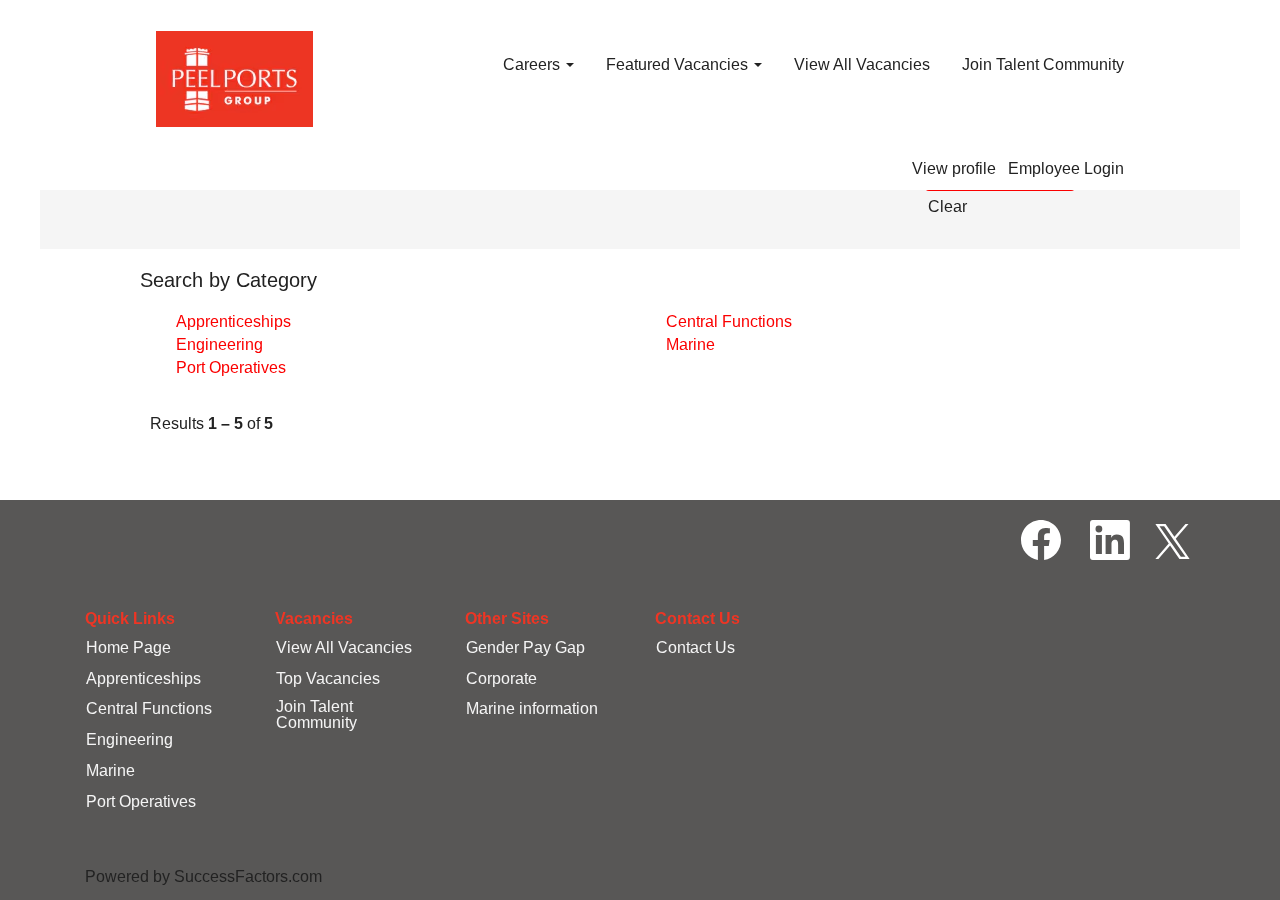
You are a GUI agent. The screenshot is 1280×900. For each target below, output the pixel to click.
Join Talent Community (1043, 64)
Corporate (501, 678)
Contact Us (695, 647)
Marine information (532, 708)
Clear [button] (947, 206)
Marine (690, 344)
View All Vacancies (862, 64)
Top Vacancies (328, 678)
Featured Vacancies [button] (679, 64)
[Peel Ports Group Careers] (234, 79)
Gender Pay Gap (525, 647)
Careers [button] (533, 64)
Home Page (128, 647)
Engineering (219, 344)
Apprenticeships (233, 321)
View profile (954, 168)
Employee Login (1066, 168)
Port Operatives (231, 367)
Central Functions (729, 321)
